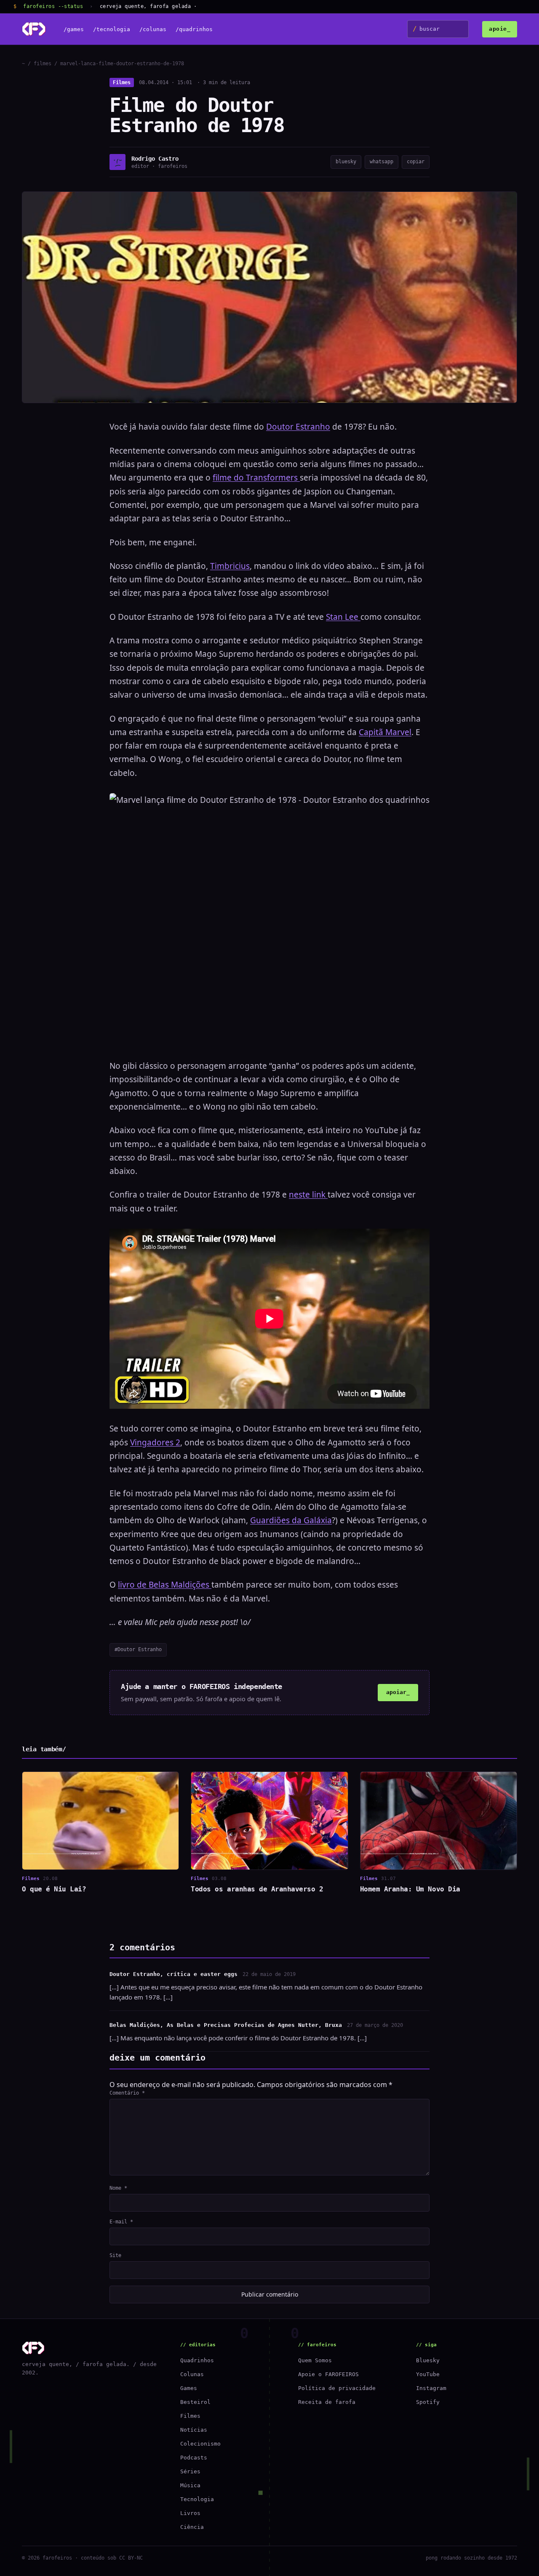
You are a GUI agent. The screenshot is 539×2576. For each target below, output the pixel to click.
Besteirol (195, 2402)
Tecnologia (197, 2499)
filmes (43, 64)
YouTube (428, 2374)
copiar (416, 162)
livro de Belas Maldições (165, 1585)
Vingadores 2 (155, 1442)
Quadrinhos (197, 2360)
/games (74, 29)
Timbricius (230, 566)
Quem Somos (315, 2360)
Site (115, 2255)
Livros (190, 2513)
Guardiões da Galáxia (291, 1520)
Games (189, 2388)
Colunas (192, 2374)
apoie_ (500, 29)
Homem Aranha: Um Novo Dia (410, 1889)
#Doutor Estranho (138, 1649)
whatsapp (382, 162)
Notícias (194, 2430)
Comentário (127, 2093)
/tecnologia (112, 29)
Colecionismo (200, 2444)
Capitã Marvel (385, 732)
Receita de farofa (327, 2402)
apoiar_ (398, 1692)
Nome (118, 2188)
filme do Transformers (256, 478)
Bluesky (428, 2360)
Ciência (192, 2527)
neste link (308, 1195)
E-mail (121, 2222)
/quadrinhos (194, 29)
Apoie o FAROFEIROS (328, 2374)
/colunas (153, 29)
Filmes (122, 82)
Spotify (428, 2402)
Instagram (431, 2388)
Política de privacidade (337, 2388)
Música (190, 2485)
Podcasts (194, 2458)
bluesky (346, 162)
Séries (190, 2471)
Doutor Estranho (298, 427)
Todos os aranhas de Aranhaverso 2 (257, 1889)
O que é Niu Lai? (54, 1889)
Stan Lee (343, 617)
